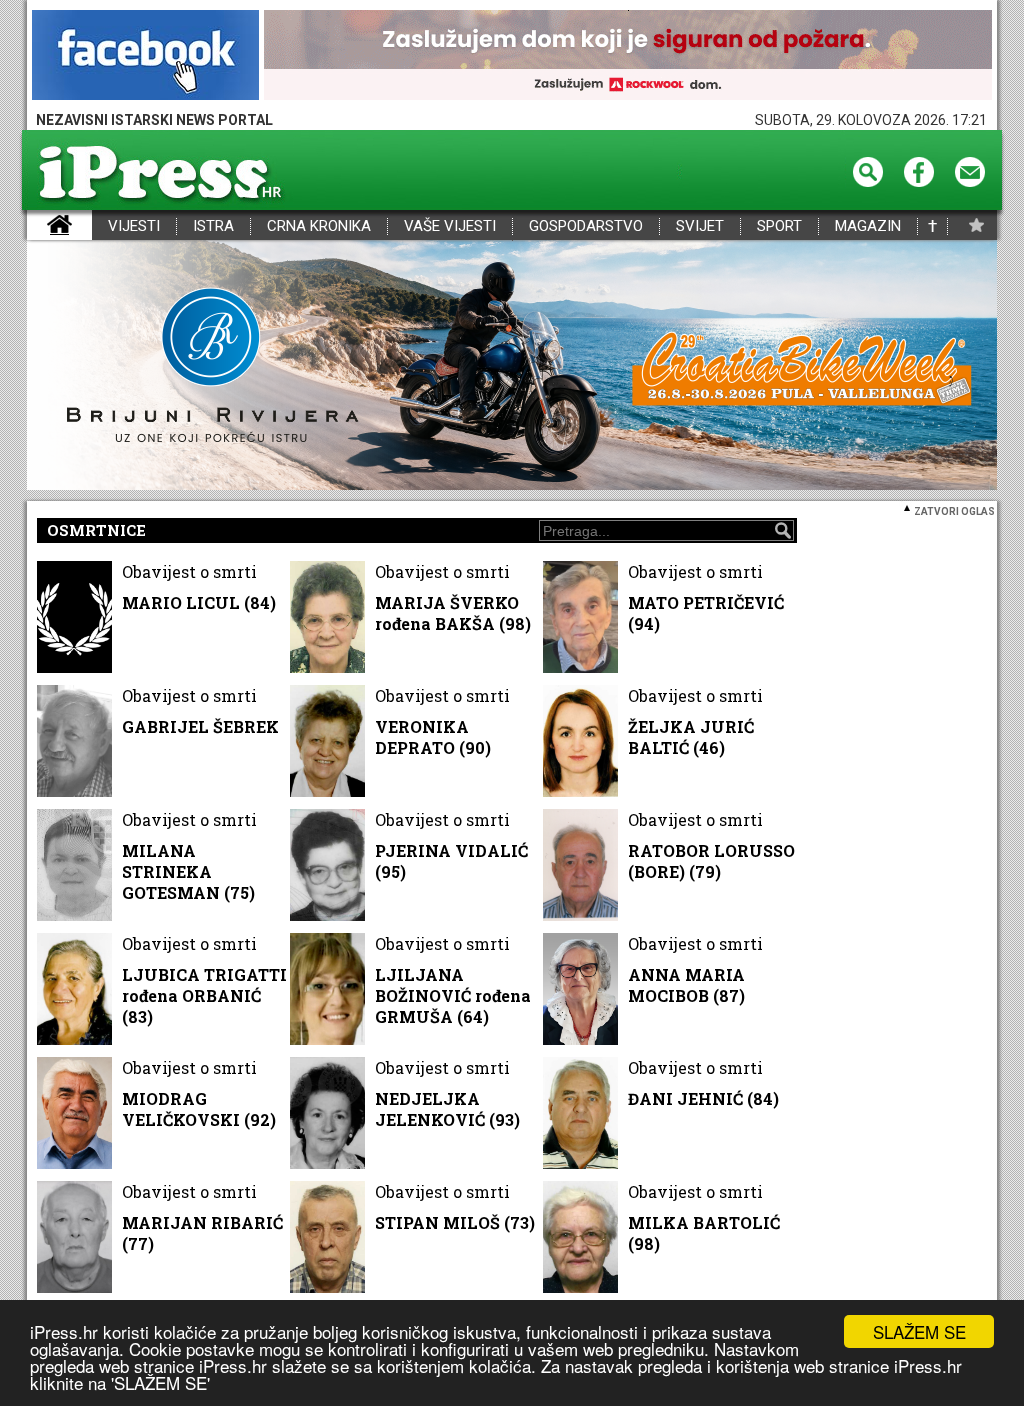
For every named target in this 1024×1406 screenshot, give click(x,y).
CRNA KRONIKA (319, 226)
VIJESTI (134, 226)
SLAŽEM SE (919, 1331)
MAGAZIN (868, 226)
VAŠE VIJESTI (450, 226)
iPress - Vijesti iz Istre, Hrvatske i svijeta (39, 226)
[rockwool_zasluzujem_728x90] (628, 56)
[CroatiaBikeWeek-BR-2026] (512, 366)
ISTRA (213, 226)
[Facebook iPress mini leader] (145, 56)
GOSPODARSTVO (586, 226)
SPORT (779, 226)
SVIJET (700, 226)
